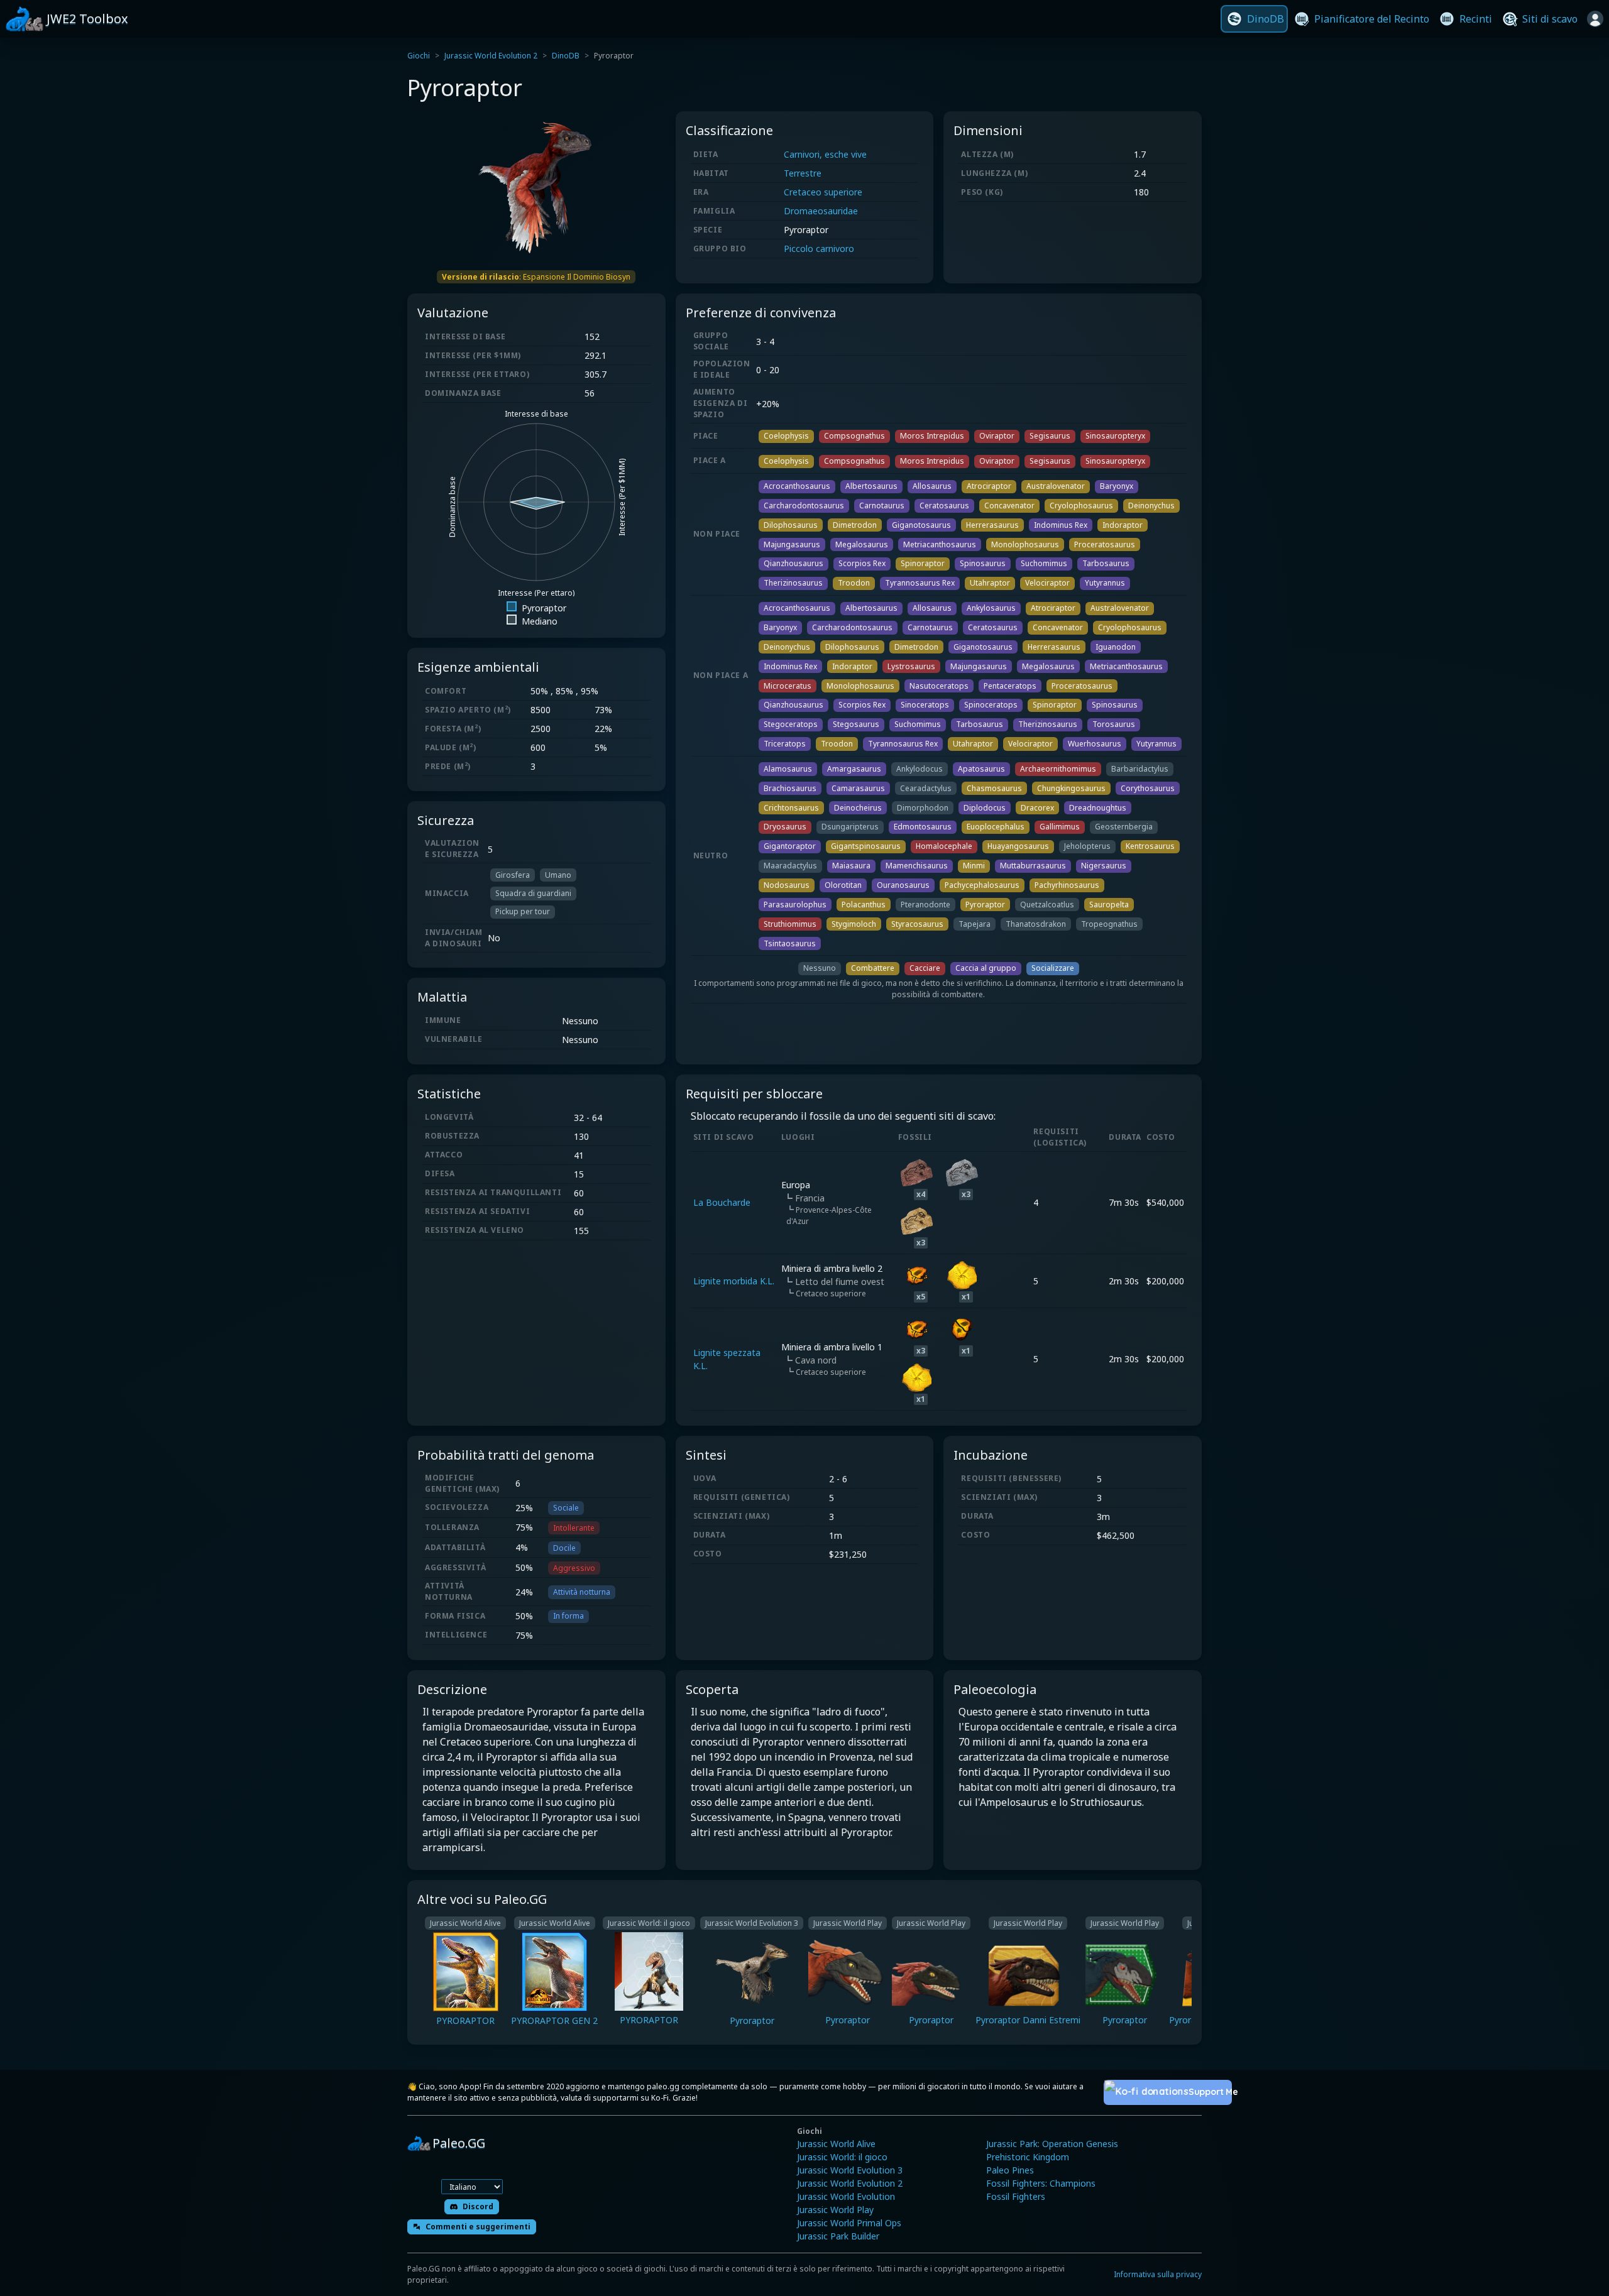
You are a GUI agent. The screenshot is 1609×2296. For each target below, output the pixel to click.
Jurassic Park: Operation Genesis (1052, 2144)
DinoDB (566, 56)
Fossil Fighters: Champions (1041, 2183)
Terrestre (803, 173)
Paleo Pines (1010, 2170)
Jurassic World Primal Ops (849, 2223)
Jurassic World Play (835, 2210)
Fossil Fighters (1016, 2196)
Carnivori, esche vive (825, 154)
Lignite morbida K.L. (734, 1281)
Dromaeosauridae (821, 211)
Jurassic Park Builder (838, 2236)
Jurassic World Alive (836, 2144)
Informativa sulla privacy (1158, 2274)
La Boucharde (722, 1202)
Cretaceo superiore (823, 192)
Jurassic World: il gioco (842, 2157)
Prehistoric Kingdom (1028, 2157)
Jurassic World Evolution (846, 2196)
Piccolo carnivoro (819, 249)
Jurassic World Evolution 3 (850, 2170)
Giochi (419, 56)
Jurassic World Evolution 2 (491, 56)
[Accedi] (1595, 19)
